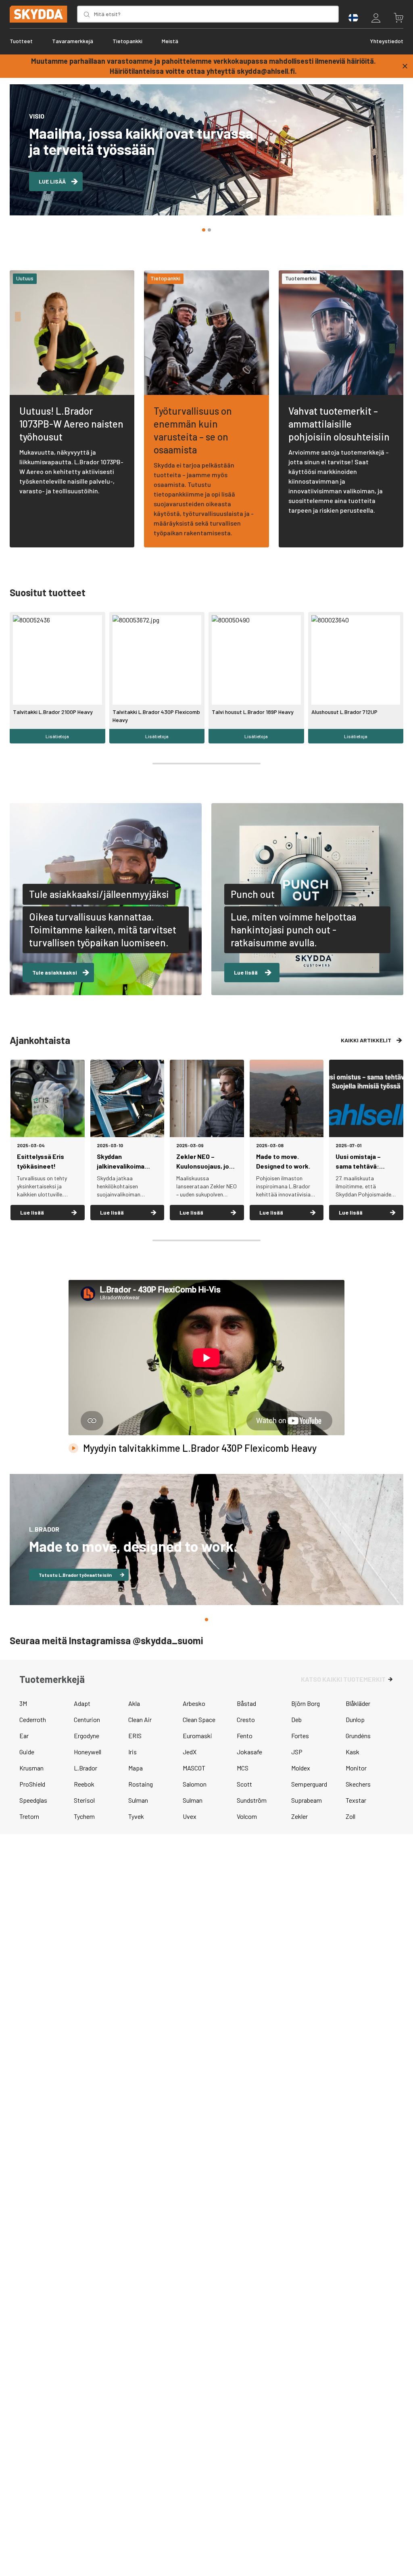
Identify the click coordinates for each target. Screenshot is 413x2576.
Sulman (138, 1800)
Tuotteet (21, 41)
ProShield (32, 1784)
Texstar (356, 1800)
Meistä (170, 41)
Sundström (252, 1800)
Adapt (82, 1703)
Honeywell (88, 1752)
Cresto (246, 1719)
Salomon (195, 1784)
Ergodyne (87, 1736)
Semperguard (309, 1784)
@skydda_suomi (168, 1640)
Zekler (299, 1816)
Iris (132, 1752)
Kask (353, 1752)
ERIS (135, 1736)
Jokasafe (249, 1752)
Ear (24, 1736)
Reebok (84, 1784)
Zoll (350, 1816)
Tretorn (29, 1816)
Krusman (31, 1768)
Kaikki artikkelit (366, 1040)
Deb (296, 1719)
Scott (244, 1784)
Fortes (300, 1736)
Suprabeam (307, 1800)
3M (23, 1703)
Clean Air (140, 1719)
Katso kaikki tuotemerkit (343, 1679)
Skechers (358, 1784)
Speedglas (33, 1800)
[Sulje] (405, 66)
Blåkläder (358, 1703)
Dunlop (355, 1719)
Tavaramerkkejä (73, 41)
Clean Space (199, 1719)
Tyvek (136, 1816)
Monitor (356, 1768)
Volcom (247, 1816)
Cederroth (33, 1719)
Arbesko (194, 1703)
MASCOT (194, 1768)
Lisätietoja (57, 736)
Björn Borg (306, 1703)
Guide (27, 1752)
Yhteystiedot (387, 41)
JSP (297, 1752)
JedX (190, 1752)
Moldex (301, 1768)
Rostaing (141, 1784)
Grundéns (358, 1736)
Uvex (190, 1816)
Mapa (136, 1768)
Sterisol (84, 1800)
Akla (134, 1703)
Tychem (84, 1816)
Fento (245, 1736)
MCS (243, 1768)
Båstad (246, 1703)
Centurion (87, 1719)
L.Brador (86, 1768)
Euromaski (197, 1736)
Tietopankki (127, 41)
